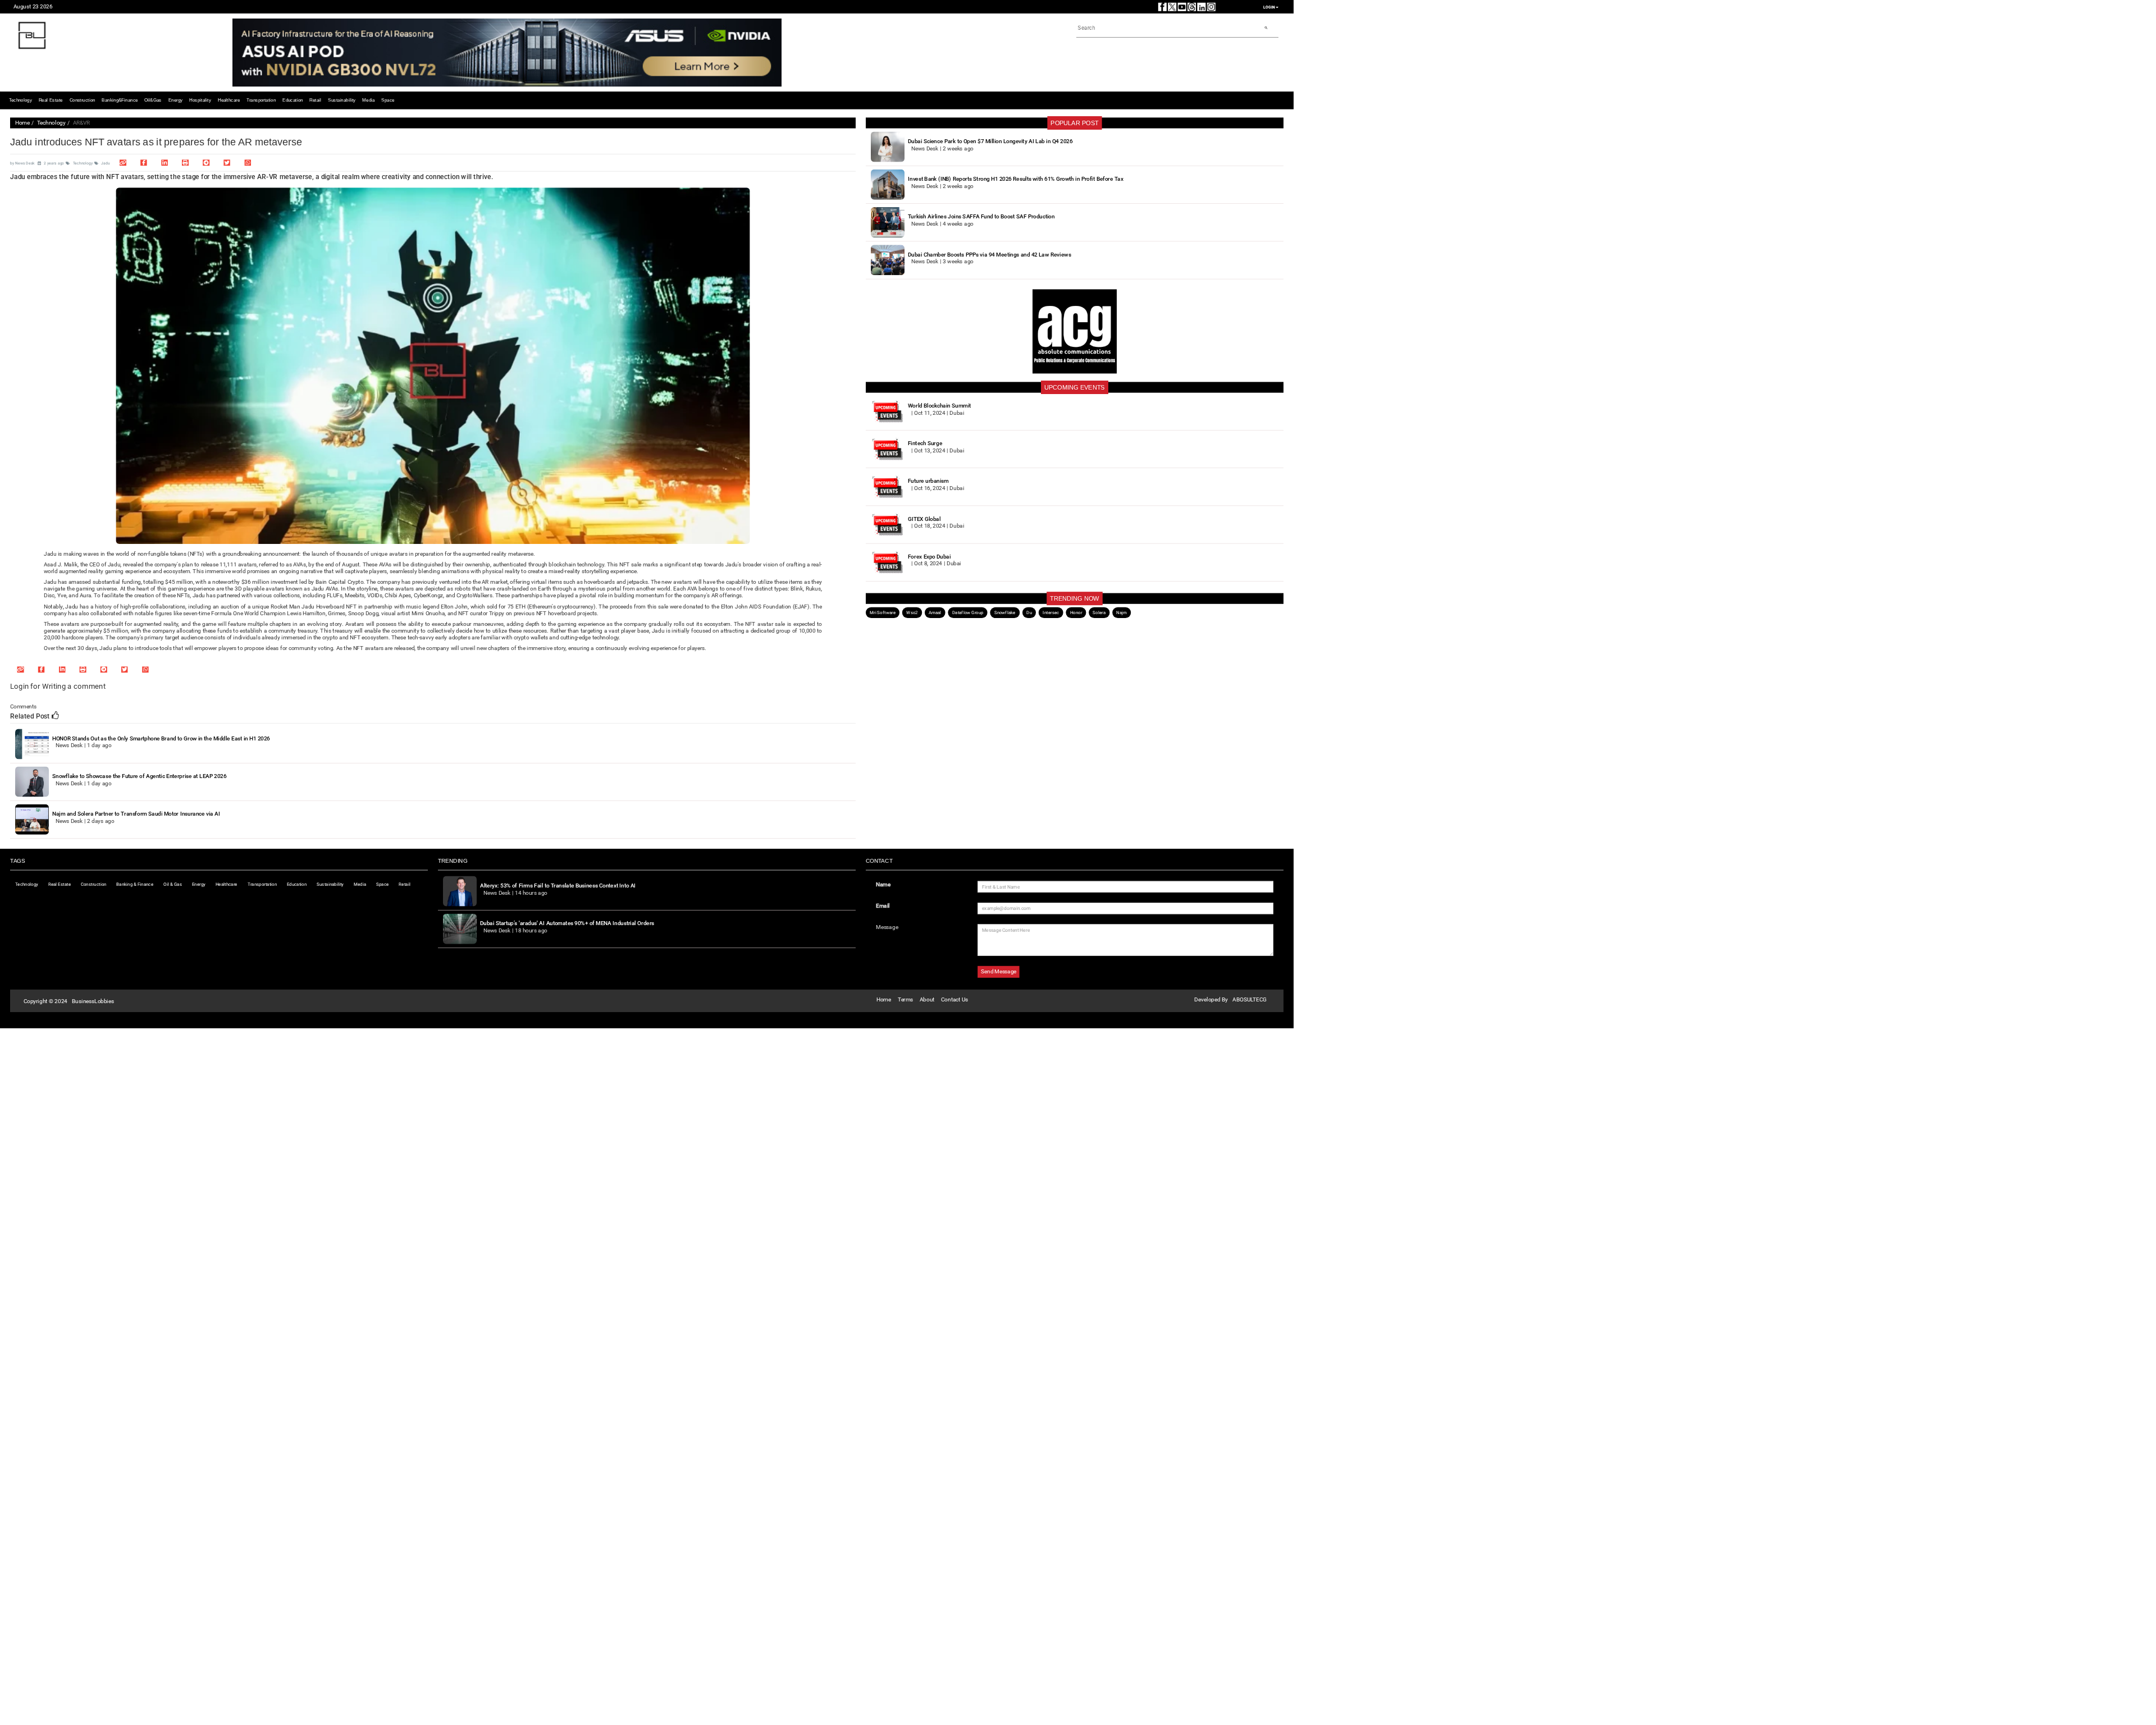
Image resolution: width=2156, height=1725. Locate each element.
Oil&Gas (153, 100)
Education (293, 100)
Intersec (1051, 612)
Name (883, 884)
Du (1029, 612)
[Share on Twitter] (227, 163)
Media (368, 100)
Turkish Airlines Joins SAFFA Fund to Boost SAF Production (981, 216)
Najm (1122, 612)
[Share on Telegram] (206, 163)
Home (22, 123)
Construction (83, 100)
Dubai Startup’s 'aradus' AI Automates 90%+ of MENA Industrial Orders (567, 923)
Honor (1076, 612)
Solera (1099, 612)
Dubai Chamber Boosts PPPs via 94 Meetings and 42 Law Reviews (989, 254)
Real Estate (51, 100)
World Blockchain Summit (939, 406)
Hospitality (200, 100)
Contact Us (954, 999)
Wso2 (912, 612)
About (927, 999)
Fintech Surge (925, 443)
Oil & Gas (173, 884)
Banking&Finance (120, 100)
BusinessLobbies (93, 1001)
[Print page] (185, 163)
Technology (20, 100)
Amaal (935, 612)
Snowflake (1005, 612)
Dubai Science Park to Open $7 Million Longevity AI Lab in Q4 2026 (990, 141)
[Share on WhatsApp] (248, 163)
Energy (176, 100)
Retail (315, 100)
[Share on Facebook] (144, 163)
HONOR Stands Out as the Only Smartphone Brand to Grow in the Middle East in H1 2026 (161, 738)
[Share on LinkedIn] (165, 163)
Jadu (105, 163)
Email (883, 906)
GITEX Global (924, 518)
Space (388, 100)
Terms (905, 999)
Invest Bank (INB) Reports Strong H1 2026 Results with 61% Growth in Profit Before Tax (1016, 179)
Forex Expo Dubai (929, 557)
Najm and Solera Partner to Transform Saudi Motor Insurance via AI (136, 814)
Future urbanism (928, 481)
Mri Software (883, 612)
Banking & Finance (135, 884)
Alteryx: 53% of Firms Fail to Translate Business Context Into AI (558, 886)
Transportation (261, 100)
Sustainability (342, 100)
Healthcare (229, 100)
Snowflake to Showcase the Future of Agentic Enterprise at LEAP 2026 (139, 776)
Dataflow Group (968, 612)
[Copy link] (123, 163)
